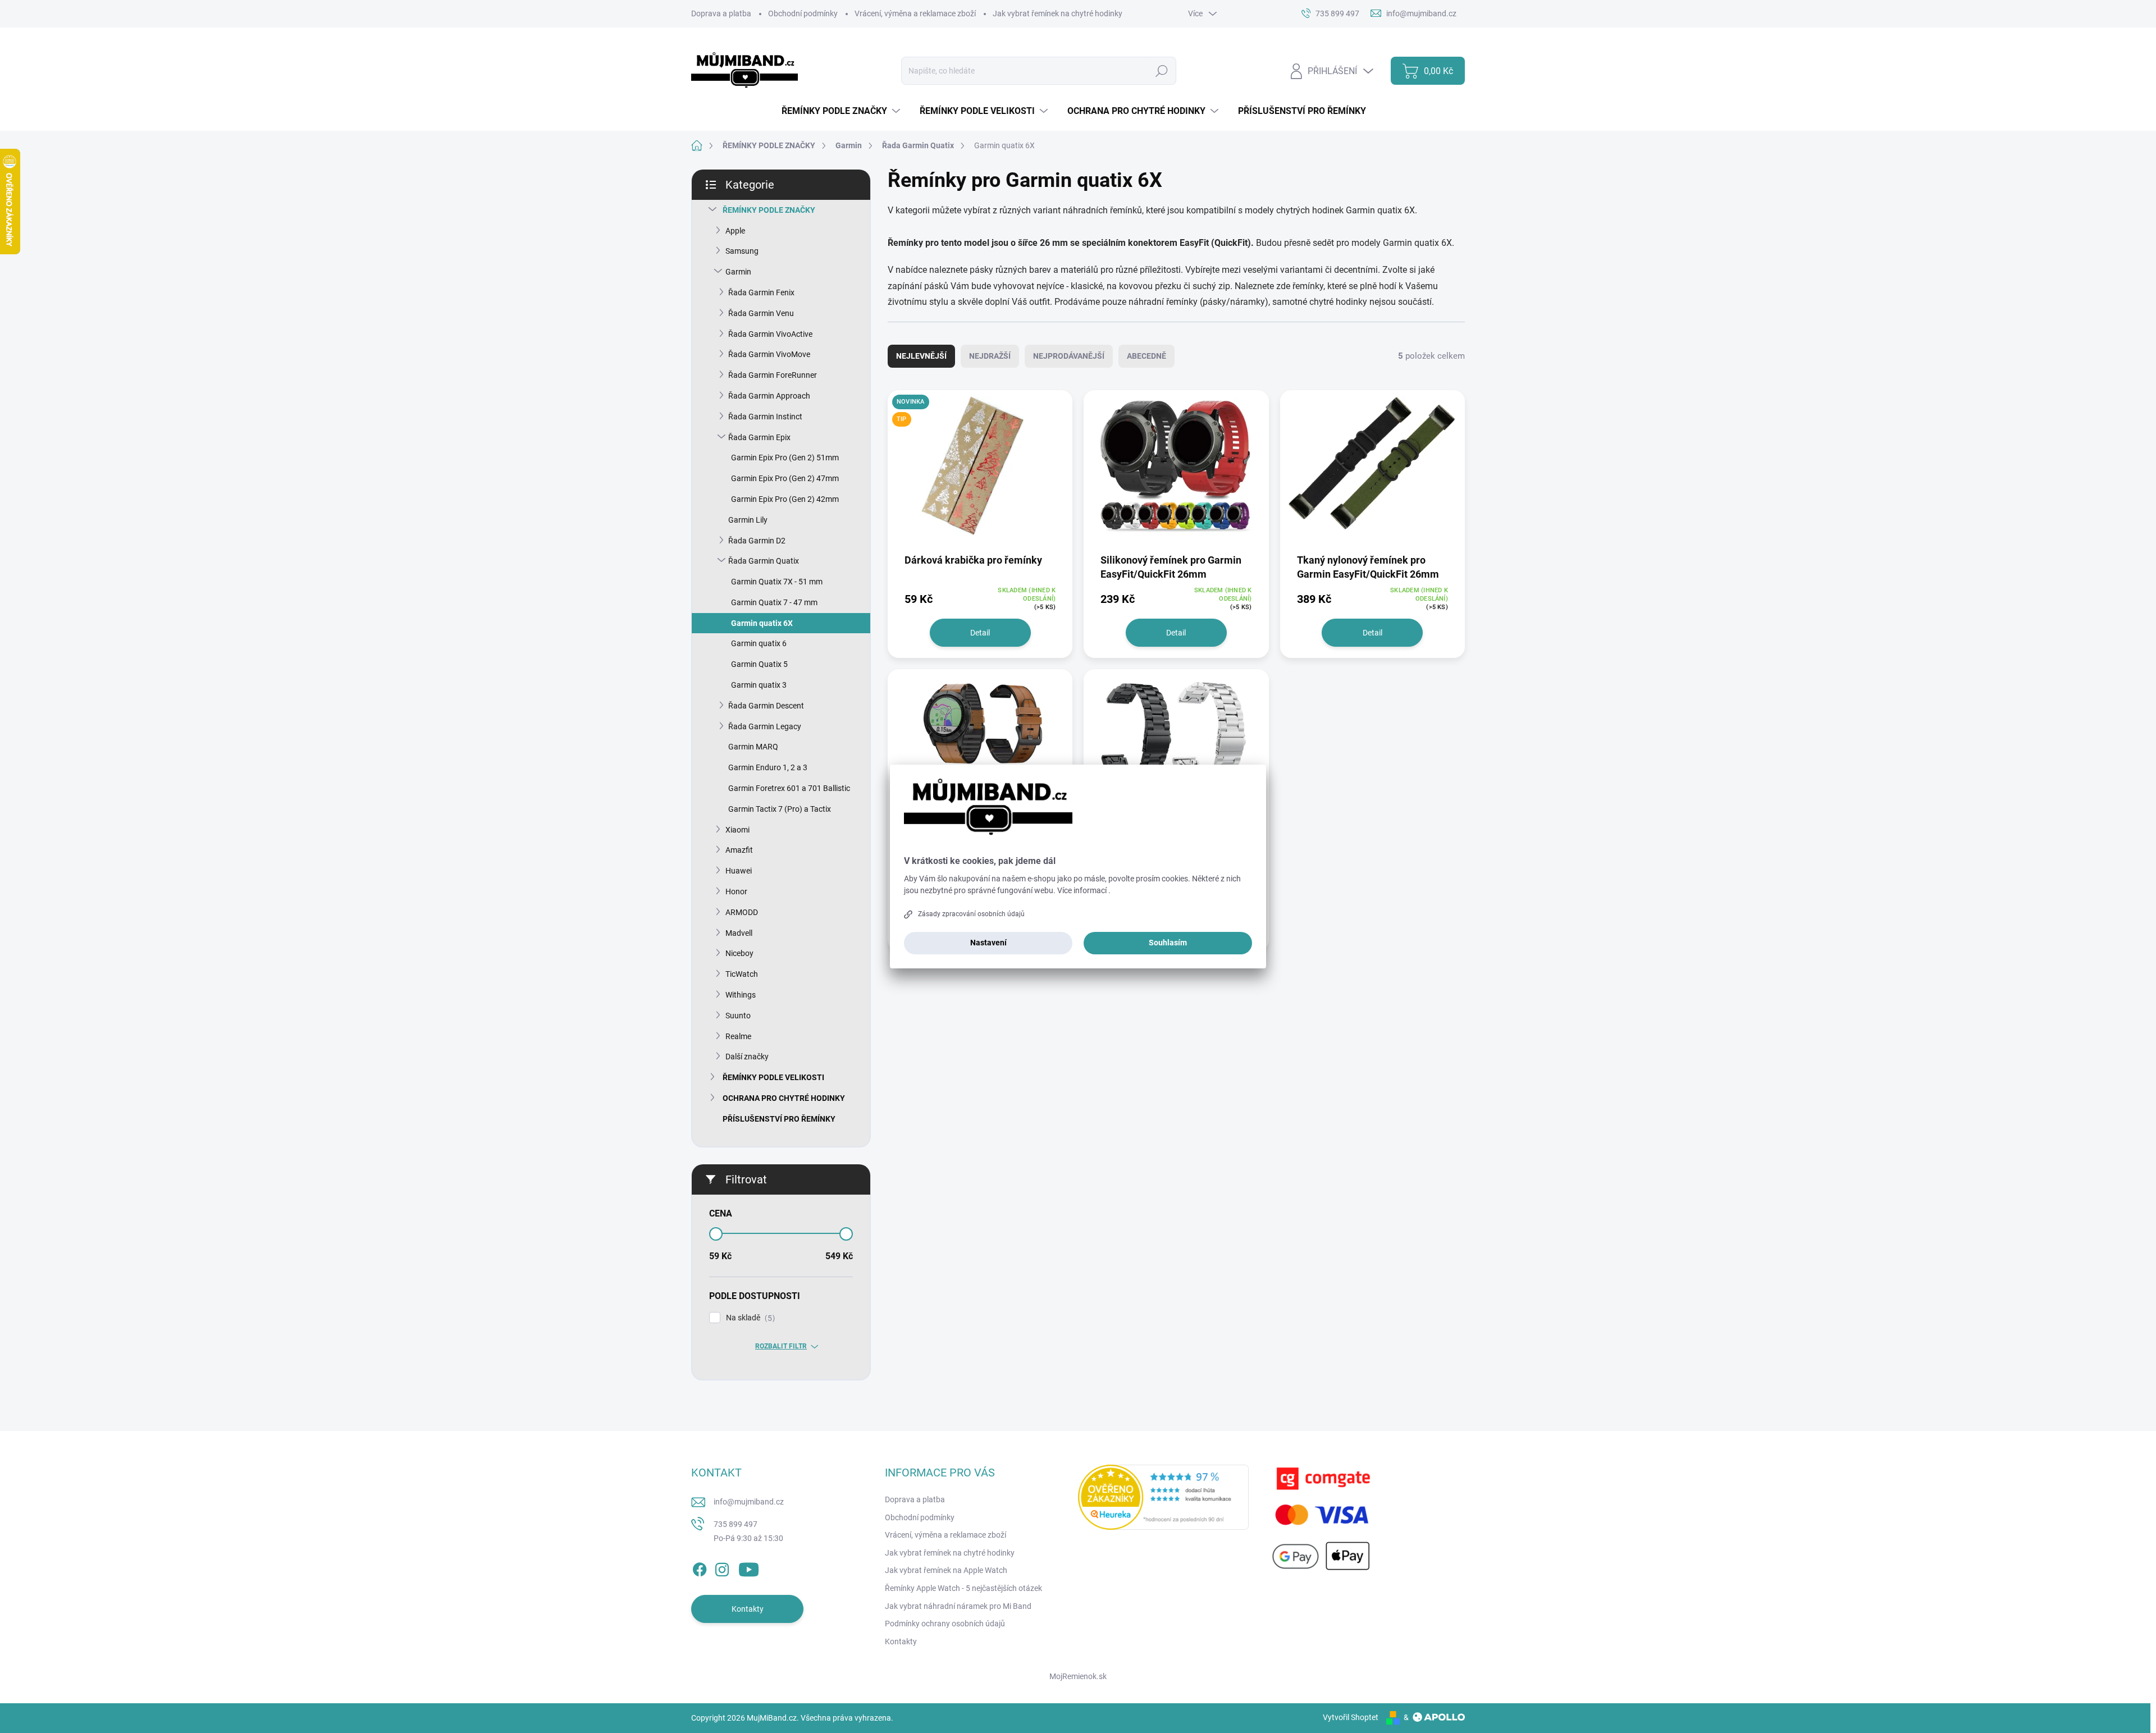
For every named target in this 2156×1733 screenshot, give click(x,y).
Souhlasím (1168, 943)
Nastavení (988, 943)
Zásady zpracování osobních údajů (971, 914)
